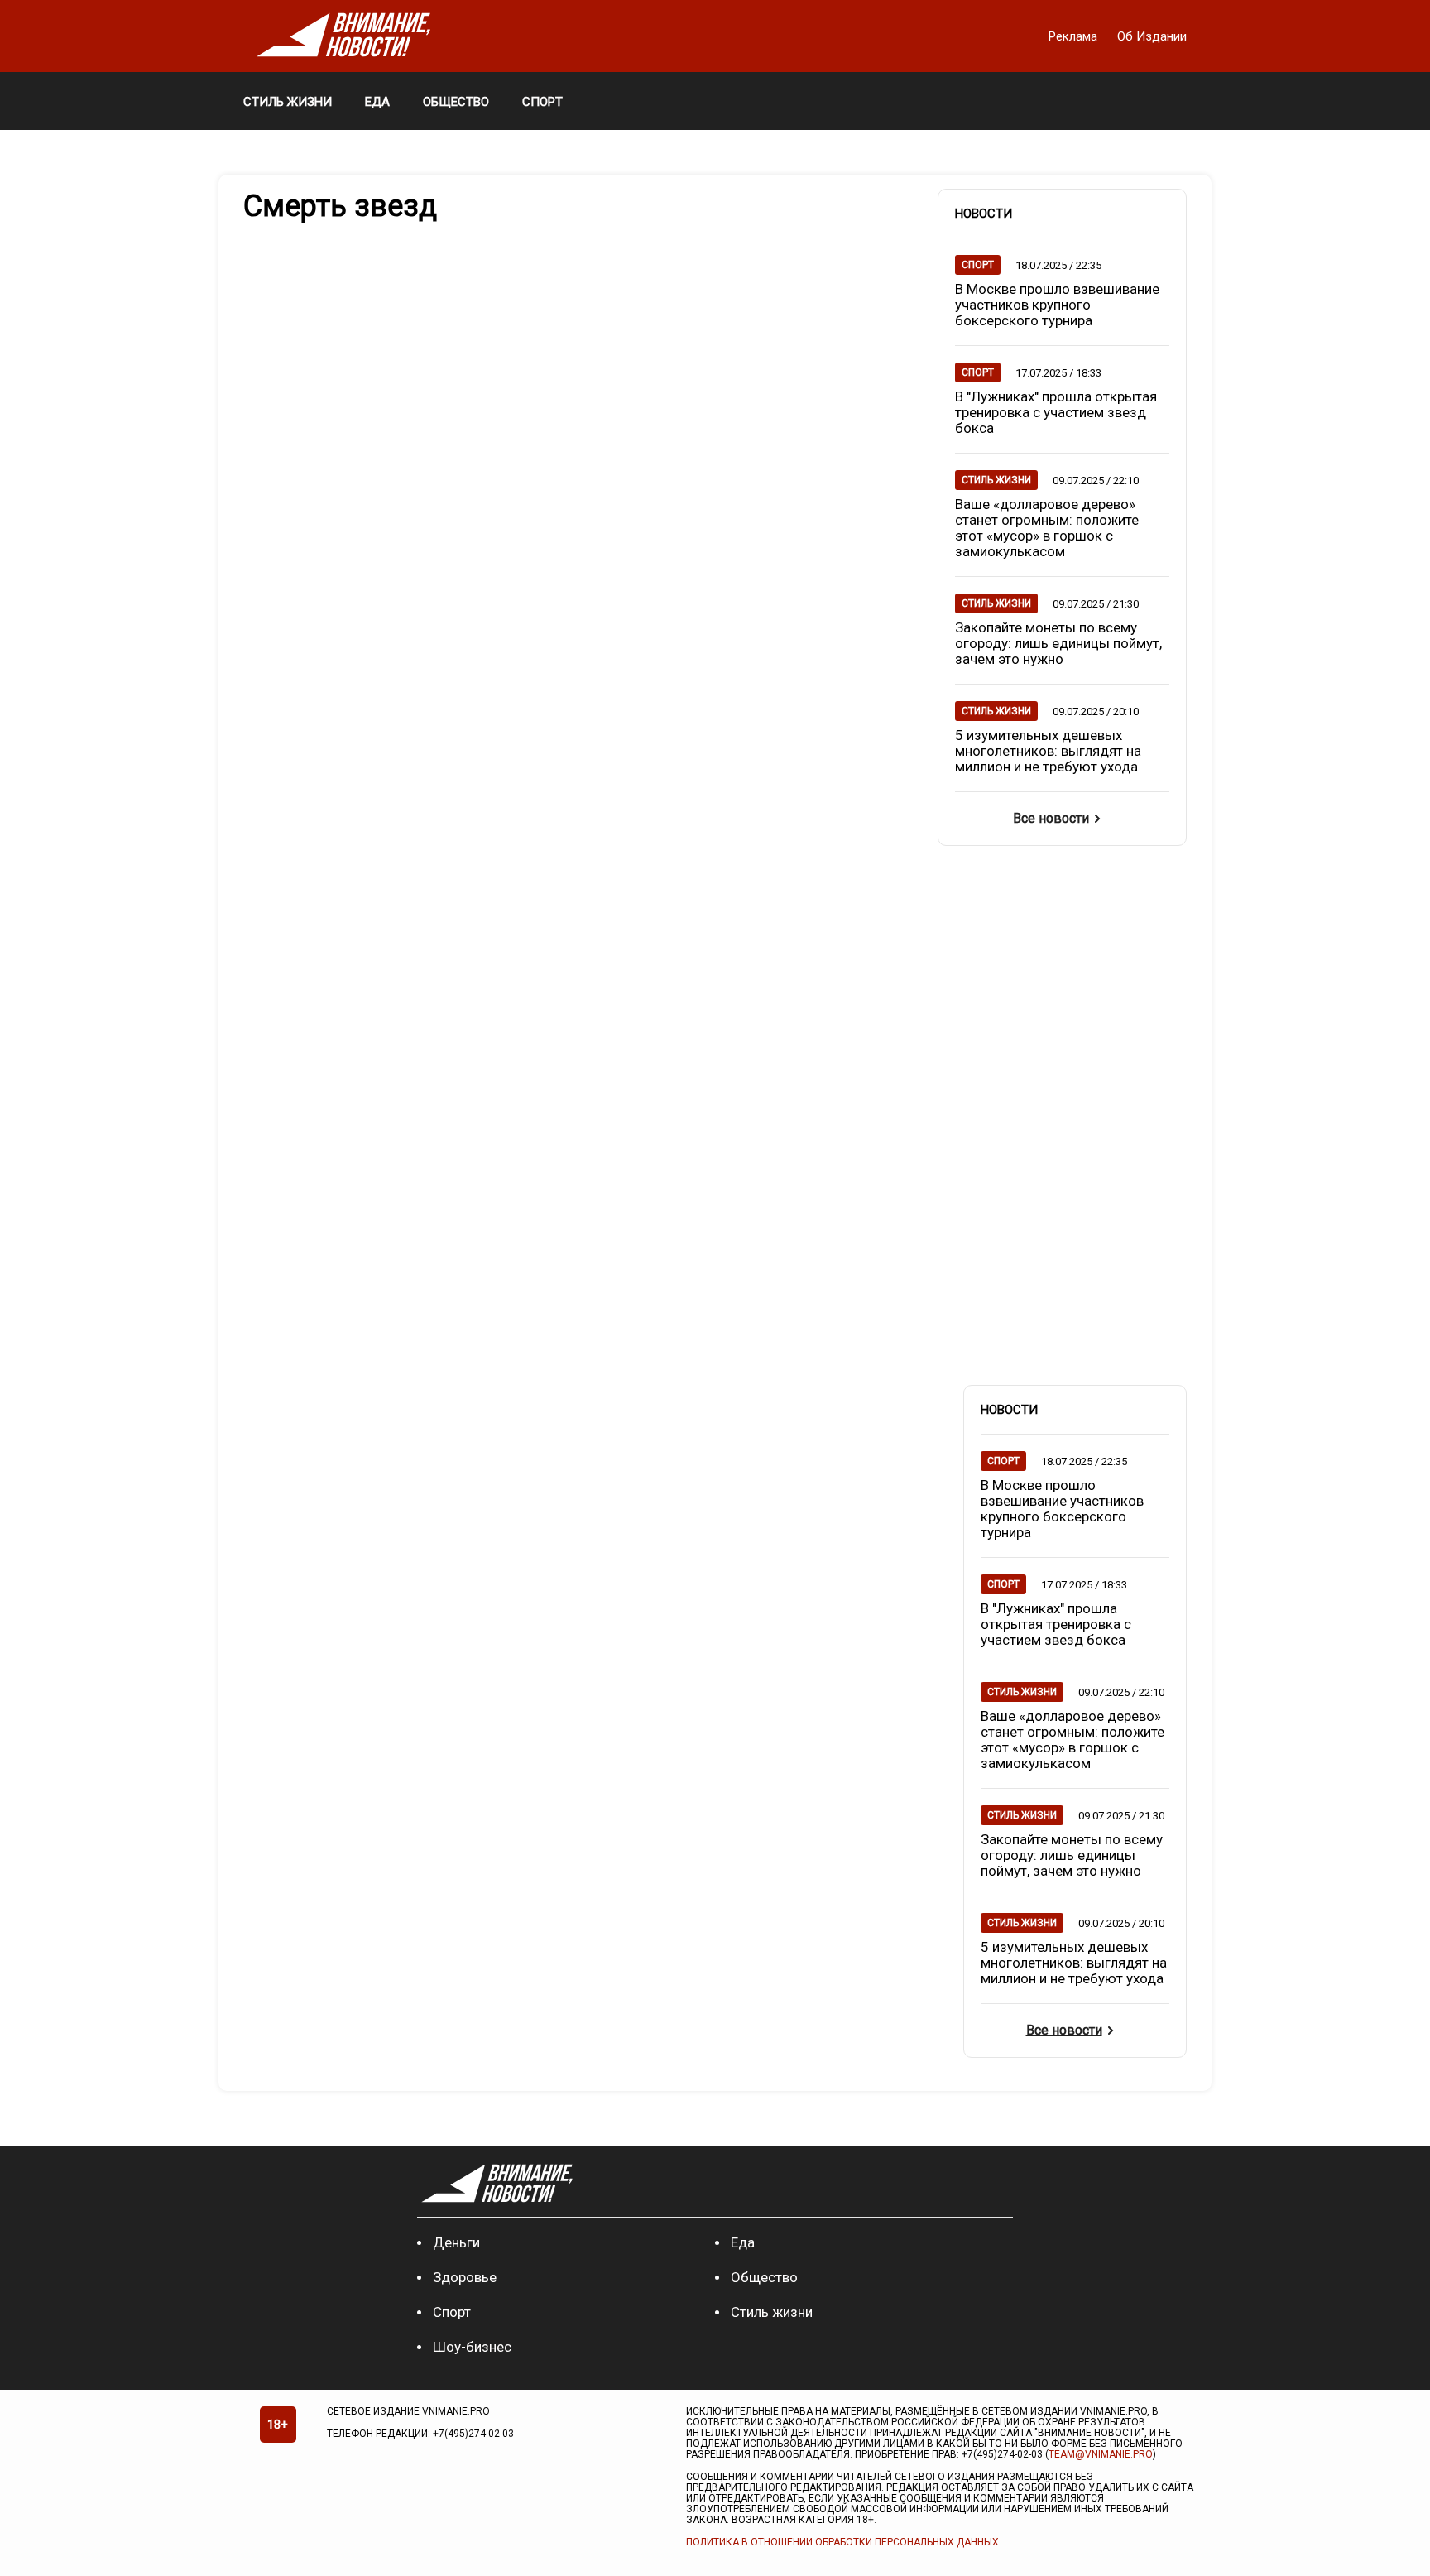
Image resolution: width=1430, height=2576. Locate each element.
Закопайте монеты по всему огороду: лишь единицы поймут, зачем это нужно (1058, 643)
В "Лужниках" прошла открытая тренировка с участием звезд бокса (1056, 412)
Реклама (1075, 36)
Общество (764, 2277)
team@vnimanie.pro (1101, 2454)
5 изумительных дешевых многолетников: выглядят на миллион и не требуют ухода (1048, 751)
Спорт (452, 2312)
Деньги (456, 2242)
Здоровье (465, 2277)
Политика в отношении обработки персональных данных (842, 2542)
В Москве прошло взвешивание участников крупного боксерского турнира (1057, 305)
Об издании (1152, 36)
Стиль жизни (772, 2312)
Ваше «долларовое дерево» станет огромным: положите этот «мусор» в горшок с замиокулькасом (1047, 528)
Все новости (1051, 818)
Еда (743, 2242)
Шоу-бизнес (472, 2347)
